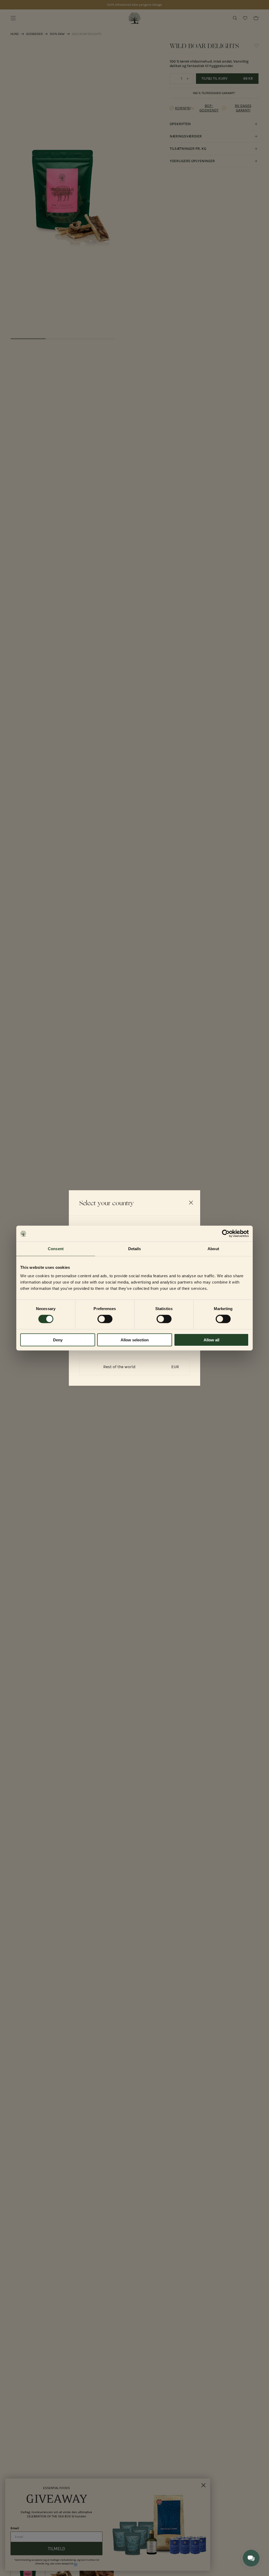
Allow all (211, 1340)
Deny (58, 1340)
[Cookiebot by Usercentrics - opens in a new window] (226, 1234)
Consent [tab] (56, 1249)
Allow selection (135, 1340)
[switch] (105, 1319)
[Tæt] (191, 1203)
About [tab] (213, 1249)
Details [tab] (135, 1249)
